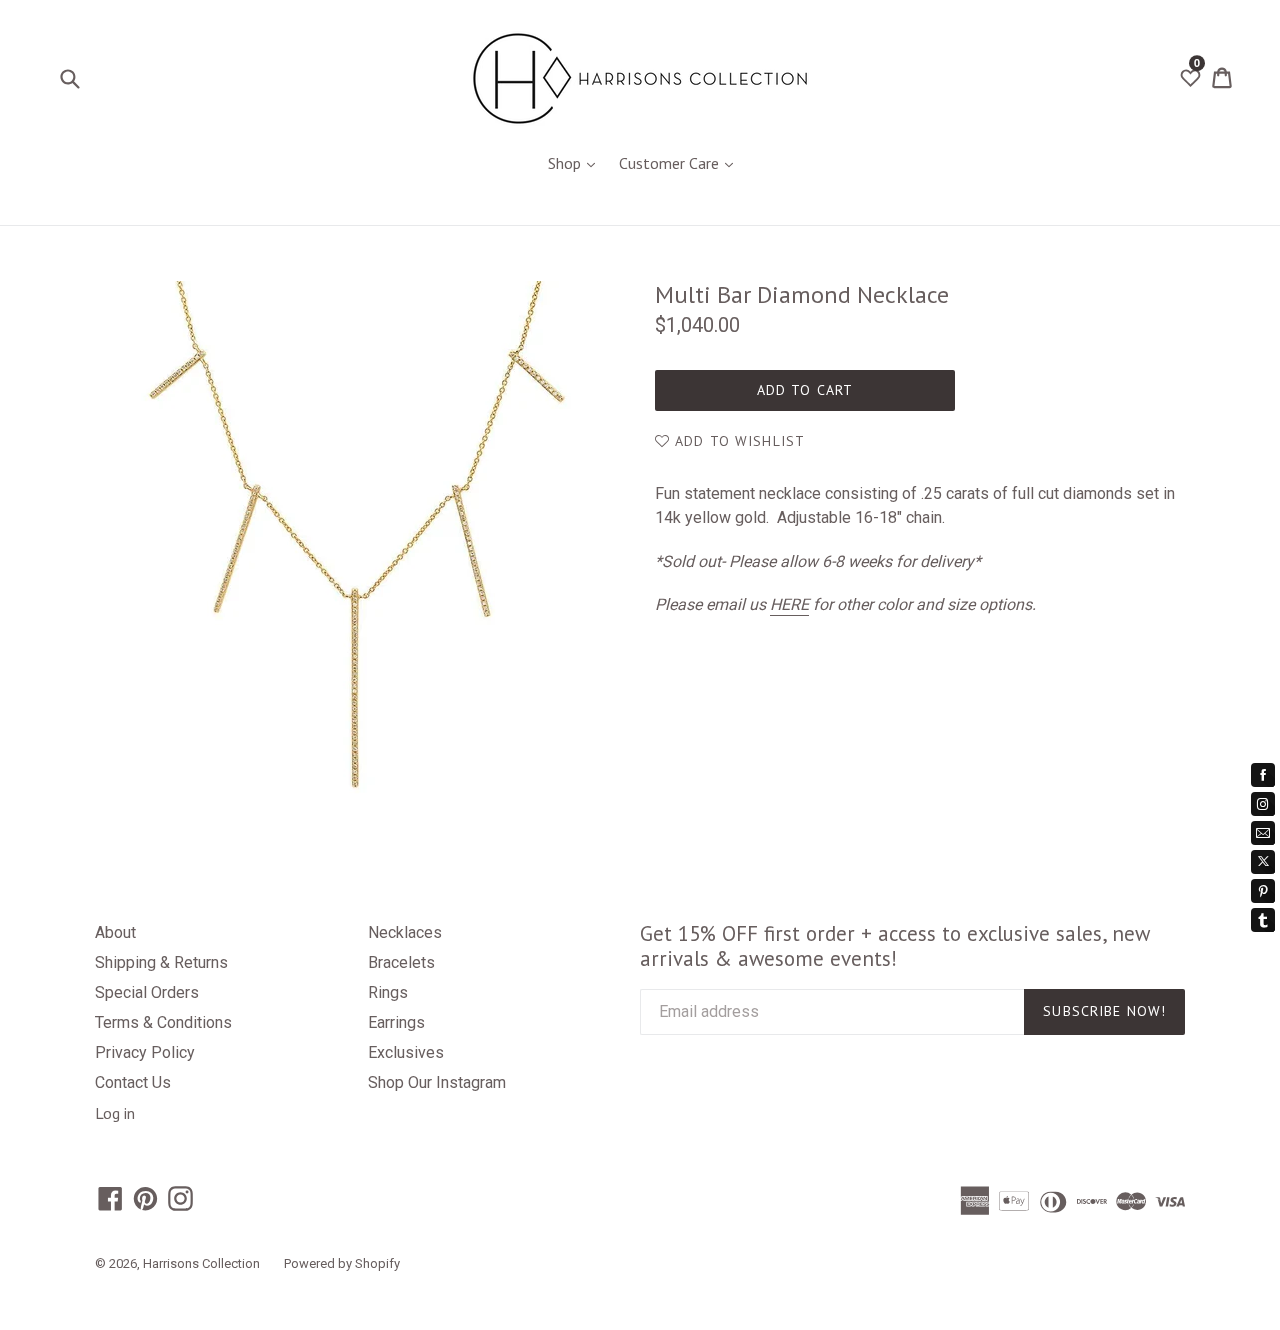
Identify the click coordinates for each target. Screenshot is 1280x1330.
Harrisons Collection (201, 1263)
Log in (115, 1113)
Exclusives (406, 1052)
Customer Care (681, 162)
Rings (388, 992)
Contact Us (133, 1082)
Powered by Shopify (342, 1263)
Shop (576, 162)
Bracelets (401, 962)
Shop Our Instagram (437, 1082)
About (115, 932)
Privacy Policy (145, 1052)
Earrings (396, 1022)
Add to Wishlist (737, 441)
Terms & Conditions (163, 1022)
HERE (789, 604)
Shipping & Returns (161, 962)
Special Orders (147, 992)
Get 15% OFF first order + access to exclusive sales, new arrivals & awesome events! (894, 946)
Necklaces (405, 932)
